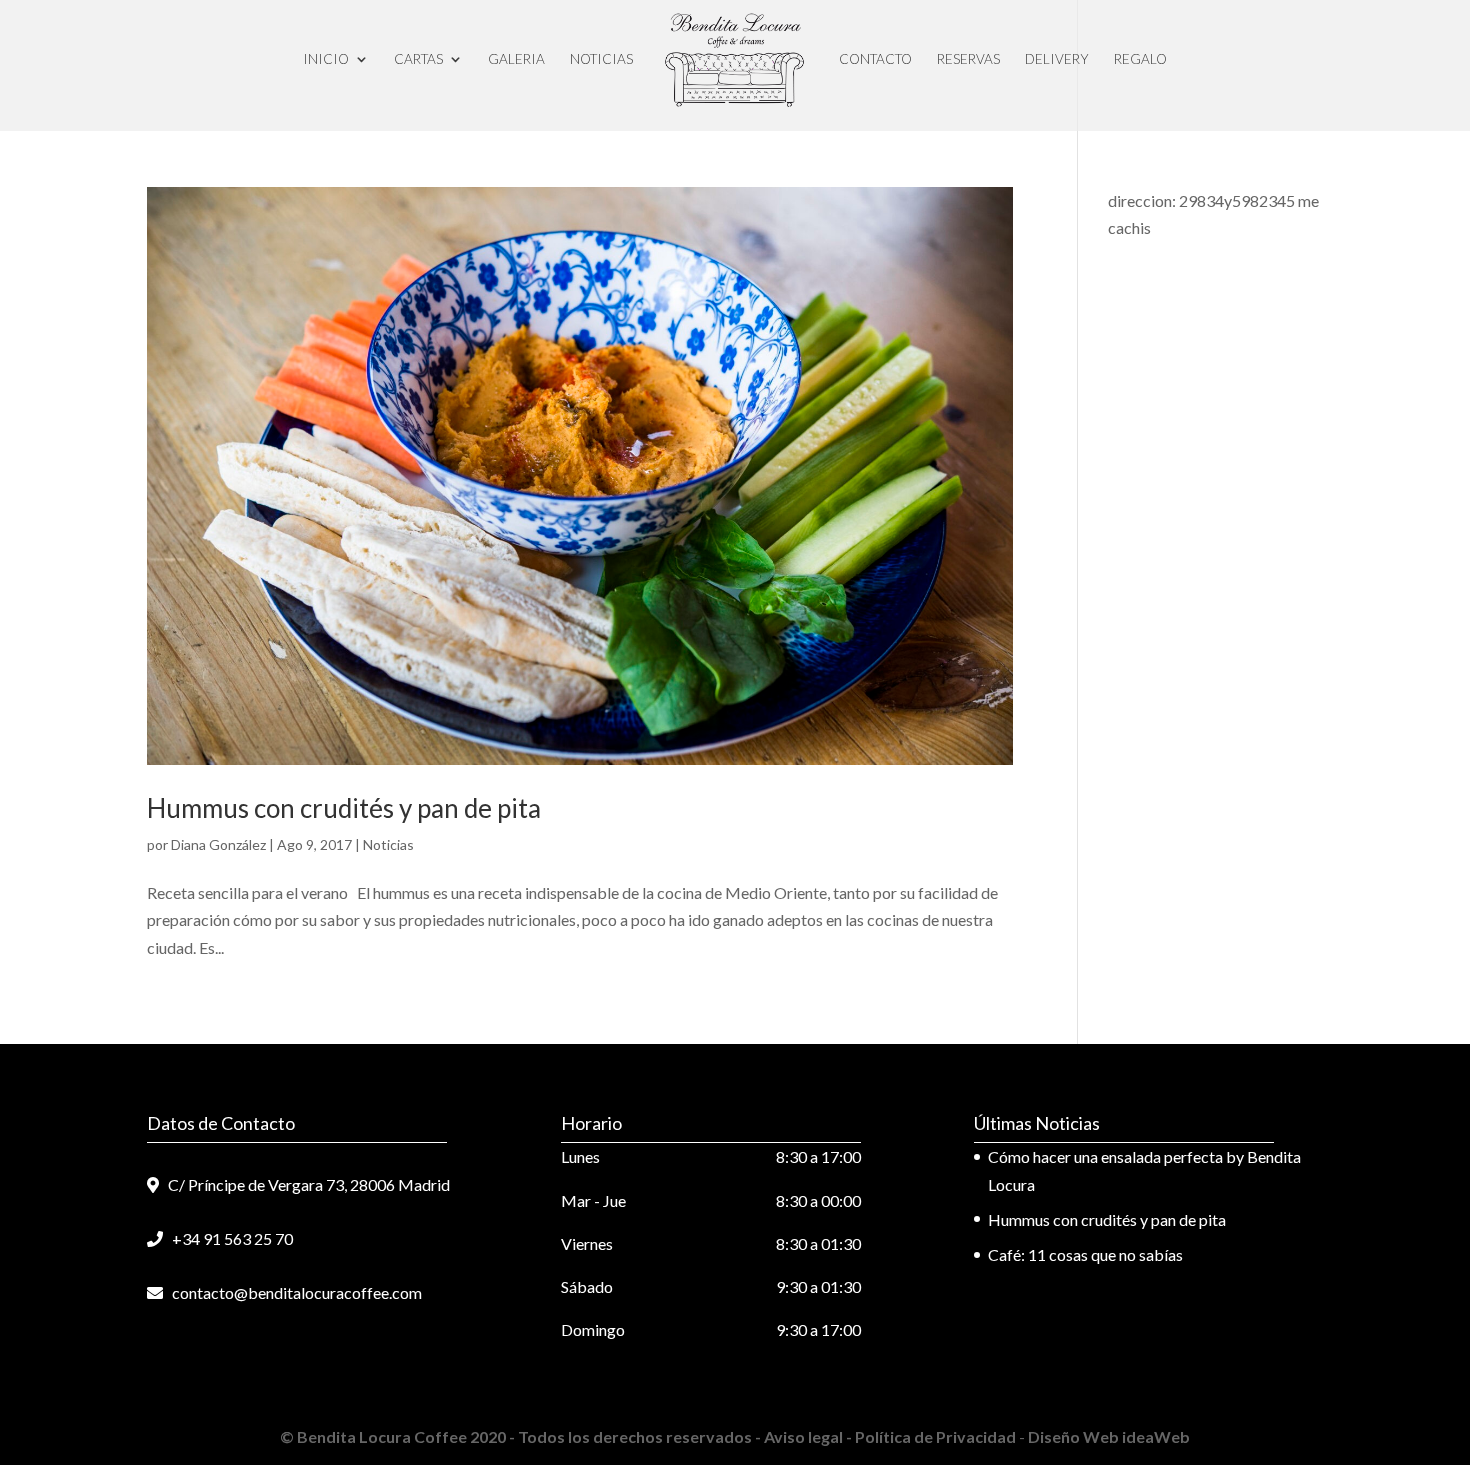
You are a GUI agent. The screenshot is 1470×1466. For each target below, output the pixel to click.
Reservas (968, 59)
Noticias (601, 59)
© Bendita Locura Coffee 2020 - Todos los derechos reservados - (522, 1436)
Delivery (1057, 59)
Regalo (1140, 59)
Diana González (218, 844)
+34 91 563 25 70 (228, 1238)
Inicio (326, 59)
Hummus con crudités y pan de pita (344, 808)
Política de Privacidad (937, 1436)
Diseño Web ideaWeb (1107, 1436)
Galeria (516, 59)
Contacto (875, 59)
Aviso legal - (809, 1436)
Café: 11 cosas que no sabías (1085, 1254)
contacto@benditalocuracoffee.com (292, 1292)
